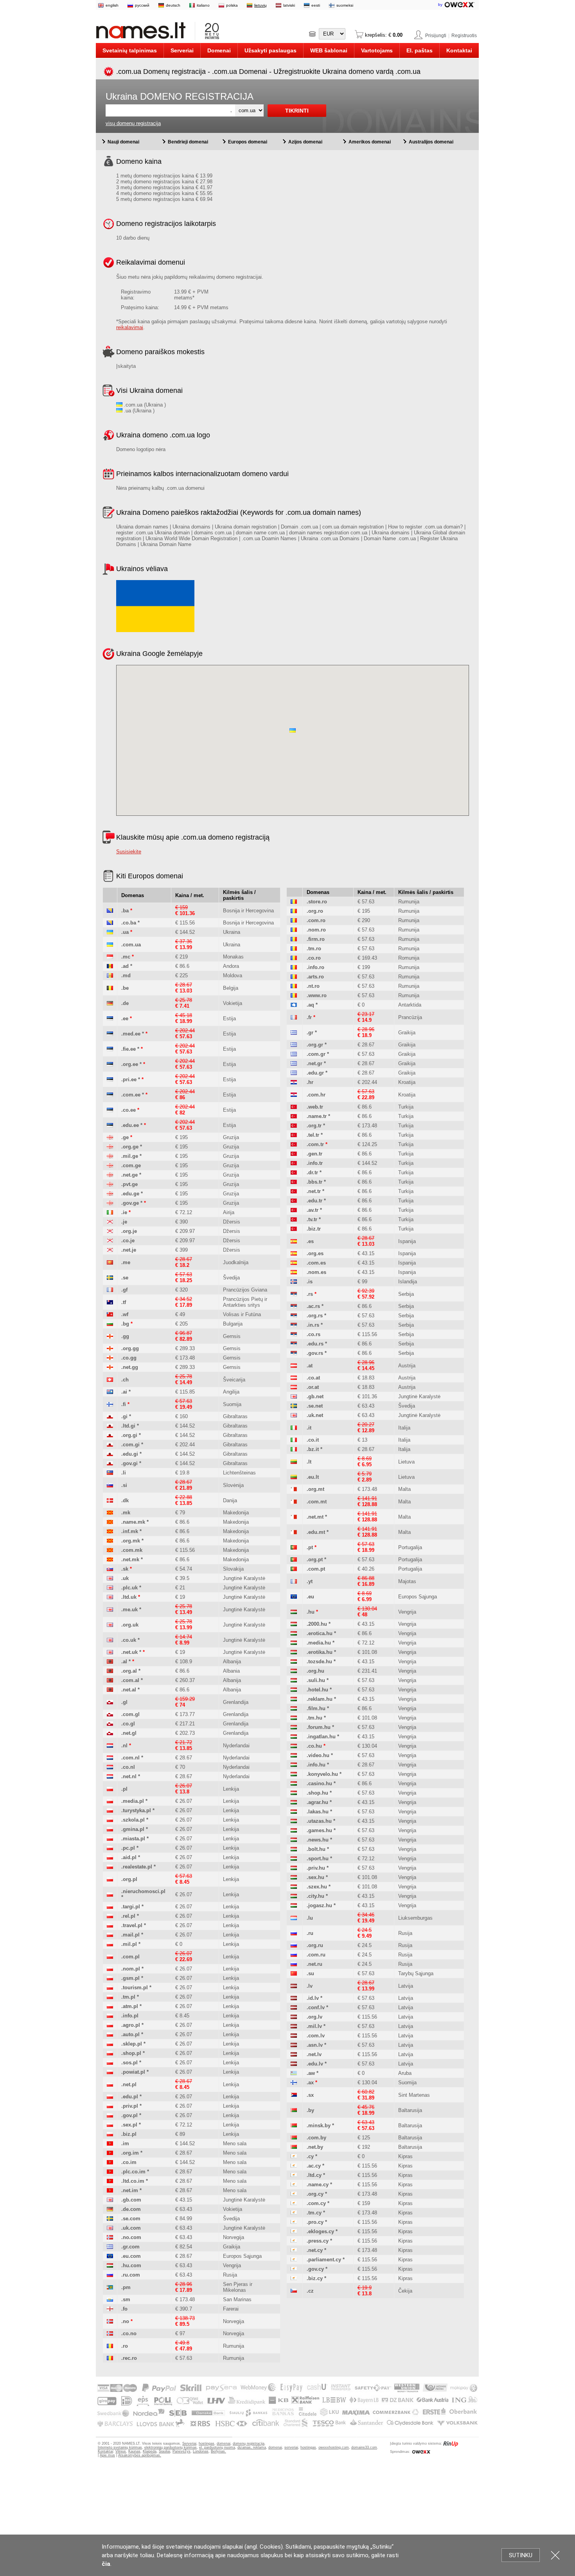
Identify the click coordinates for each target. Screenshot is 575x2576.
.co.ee (128, 1110)
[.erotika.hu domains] (294, 1652)
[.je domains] (110, 1222)
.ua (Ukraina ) (138, 411)
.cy (310, 2156)
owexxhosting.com (334, 2447)
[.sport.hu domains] (294, 1859)
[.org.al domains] (110, 1671)
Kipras (405, 2156)
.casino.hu (319, 1783)
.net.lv (314, 2054)
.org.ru (315, 1945)
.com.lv (316, 2036)
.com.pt (316, 1569)
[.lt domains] (294, 1462)
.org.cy (315, 2194)
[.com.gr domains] (294, 1054)
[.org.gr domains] (294, 1045)
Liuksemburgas (415, 1918)
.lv (310, 1986)
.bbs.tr (314, 1182)
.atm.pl (130, 2006)
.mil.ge (130, 1156)
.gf (124, 1290)
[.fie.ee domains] (110, 1049)
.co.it (313, 1440)
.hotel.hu (317, 1690)
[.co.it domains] (294, 1440)
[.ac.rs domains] (294, 1306)
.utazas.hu (319, 1821)
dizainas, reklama (252, 2447)
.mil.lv (314, 2026)
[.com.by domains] (294, 2138)
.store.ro (317, 902)
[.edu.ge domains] (110, 1194)
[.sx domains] (294, 2095)
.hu (311, 1612)
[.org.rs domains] (294, 1316)
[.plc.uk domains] (110, 1588)
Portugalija (410, 1547)
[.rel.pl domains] (110, 1916)
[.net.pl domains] (110, 2084)
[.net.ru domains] (294, 1964)
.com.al (130, 1680)
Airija (229, 1212)
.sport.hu (318, 1859)
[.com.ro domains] (294, 920)
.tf (124, 1302)
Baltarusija (410, 2110)
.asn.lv (315, 2045)
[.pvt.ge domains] (110, 1184)
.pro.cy (315, 2222)
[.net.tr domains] (294, 1191)
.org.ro (315, 911)
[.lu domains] (294, 1918)
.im (125, 2143)
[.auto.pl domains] (110, 2034)
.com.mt (317, 1502)
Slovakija (233, 1569)
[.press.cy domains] (294, 2241)
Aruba (405, 2073)
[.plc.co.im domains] (110, 2172)
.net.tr (314, 1191)
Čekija (405, 2291)
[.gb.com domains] (110, 2200)
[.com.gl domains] (110, 1714)
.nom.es (316, 1272)
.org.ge (130, 1147)
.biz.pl (129, 2134)
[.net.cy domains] (294, 2250)
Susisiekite (129, 852)
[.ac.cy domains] (294, 2166)
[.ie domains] (110, 1212)
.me (126, 1262)
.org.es (315, 1253)
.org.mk (131, 1541)
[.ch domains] (110, 1380)
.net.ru (314, 1964)
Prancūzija (410, 1017)
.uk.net (315, 1415)
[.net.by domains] (294, 2147)
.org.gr (315, 1045)
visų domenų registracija (133, 123)
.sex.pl (129, 2125)
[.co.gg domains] (110, 1358)
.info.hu (316, 1765)
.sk (125, 1569)
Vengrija (232, 2265)
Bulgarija (233, 1324)
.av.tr (313, 1210)
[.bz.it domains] (294, 1449)
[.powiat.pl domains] (110, 2072)
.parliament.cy (324, 2260)
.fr (309, 1017)
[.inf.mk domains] (110, 1531)
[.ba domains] (110, 911)
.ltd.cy (314, 2175)
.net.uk (129, 1652)
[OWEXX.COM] (421, 2452)
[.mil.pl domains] (110, 1944)
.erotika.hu (320, 1652)
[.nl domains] (110, 1746)
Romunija (409, 958)
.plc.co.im (133, 2172)
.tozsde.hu (319, 1662)
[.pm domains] (110, 2287)
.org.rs (315, 1316)
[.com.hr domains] (294, 1095)
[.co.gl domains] (110, 1724)
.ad (125, 966)
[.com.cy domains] (294, 2203)
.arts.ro (315, 977)
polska (232, 5)
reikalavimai (130, 327)
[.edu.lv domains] (294, 2064)
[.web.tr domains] (294, 1107)
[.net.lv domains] (294, 2054)
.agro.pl (131, 2025)
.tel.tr (313, 1135)
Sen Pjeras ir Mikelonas (238, 2287)
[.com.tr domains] (294, 1144)
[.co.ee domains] (110, 1110)
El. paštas (420, 50)
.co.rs (314, 1334)
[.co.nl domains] (110, 1767)
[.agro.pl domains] (110, 2025)
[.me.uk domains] (110, 1610)
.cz (310, 2291)
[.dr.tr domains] (294, 1172)
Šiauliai (164, 2451)
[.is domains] (294, 1282)
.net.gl (129, 1733)
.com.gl (130, 1714)
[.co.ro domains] (294, 958)
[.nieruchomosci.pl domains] (110, 1894)
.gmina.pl (133, 1829)
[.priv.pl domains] (110, 2106)
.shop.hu (317, 1793)
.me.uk (129, 1610)
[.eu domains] (294, 1597)
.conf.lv (316, 2007)
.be (125, 988)
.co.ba (129, 923)
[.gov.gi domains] (110, 1463)
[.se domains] (110, 1278)
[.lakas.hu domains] (294, 1812)
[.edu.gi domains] (110, 1454)
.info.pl (130, 2016)
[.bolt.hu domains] (294, 1849)
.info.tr (315, 1163)
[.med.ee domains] (110, 1034)
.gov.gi (129, 1463)
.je (124, 1222)
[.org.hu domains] (294, 1671)
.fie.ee (128, 1049)
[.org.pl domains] (110, 1879)
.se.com (131, 2219)
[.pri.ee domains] (110, 1079)
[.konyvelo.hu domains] (294, 1774)
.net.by (315, 2147)
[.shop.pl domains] (110, 2053)
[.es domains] (294, 1241)
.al (124, 1662)
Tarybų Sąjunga (416, 1973)
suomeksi (345, 5)
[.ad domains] (110, 966)
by (441, 4)
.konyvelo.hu (322, 1774)
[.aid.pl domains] (110, 1857)
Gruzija (231, 1137)
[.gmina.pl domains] (110, 1829)
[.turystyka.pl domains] (110, 1810)
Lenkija (231, 1789)
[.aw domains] (294, 2073)
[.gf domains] (110, 1290)
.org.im (130, 2153)
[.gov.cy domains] (294, 2269)
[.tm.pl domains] (110, 1997)
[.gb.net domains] (294, 1396)
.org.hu (315, 1671)
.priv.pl (130, 2106)
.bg (125, 1324)
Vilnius (121, 2451)
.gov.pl (129, 2115)
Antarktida (410, 1005)
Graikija (232, 2247)
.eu (310, 1597)
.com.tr (315, 1144)
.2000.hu (317, 1624)
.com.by (316, 2138)
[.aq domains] (294, 1005)
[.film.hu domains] (294, 1708)
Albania (231, 1671)
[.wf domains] (110, 1314)
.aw (311, 2073)
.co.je (128, 1241)
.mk (126, 1513)
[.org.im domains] (110, 2153)
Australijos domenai (431, 142)
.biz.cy (315, 2278)
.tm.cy (314, 2213)
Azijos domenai (305, 142)
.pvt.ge (129, 1184)
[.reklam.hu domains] (294, 1699)
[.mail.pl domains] (110, 1935)
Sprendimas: (400, 2452)
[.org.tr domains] (294, 1126)
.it (309, 1428)
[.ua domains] (110, 932)
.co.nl (128, 1767)
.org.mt (315, 1489)
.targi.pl (131, 1907)
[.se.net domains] (294, 1406)
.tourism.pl (135, 1988)
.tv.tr (312, 1219)
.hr (310, 1082)
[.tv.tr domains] (294, 1219)
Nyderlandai (236, 1746)
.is (310, 1282)
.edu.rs (315, 1344)
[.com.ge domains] (110, 1165)
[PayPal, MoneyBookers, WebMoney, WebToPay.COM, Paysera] (287, 2427)
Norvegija (234, 2237)
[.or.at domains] (294, 1387)
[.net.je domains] (110, 1250)
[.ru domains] (294, 1933)
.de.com (131, 2209)
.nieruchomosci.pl (143, 1891)
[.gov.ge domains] (110, 1203)
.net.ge (129, 1175)
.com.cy (316, 2203)
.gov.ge (130, 1203)
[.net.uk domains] (110, 1652)
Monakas (233, 957)
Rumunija (234, 2346)
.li (124, 1473)
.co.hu (314, 1746)
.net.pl (129, 2084)
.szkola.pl (133, 1820)
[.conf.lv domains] (294, 2007)
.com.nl (130, 1758)
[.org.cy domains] (294, 2194)
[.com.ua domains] (110, 945)
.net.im (130, 2190)
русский (142, 5)
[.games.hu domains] (294, 1830)
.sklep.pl (132, 2044)
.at (310, 1366)
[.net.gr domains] (294, 1063)
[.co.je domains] (110, 1241)
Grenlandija (236, 1702)
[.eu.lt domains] (294, 1477)
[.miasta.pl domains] (110, 1839)
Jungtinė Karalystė (244, 1578)
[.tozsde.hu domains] (294, 1662)
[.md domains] (110, 975)
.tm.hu (314, 1718)
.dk (125, 1500)
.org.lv (314, 2017)
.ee (125, 1018)
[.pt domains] (294, 1547)
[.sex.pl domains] (110, 2125)
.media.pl (133, 1801)
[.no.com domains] (110, 2237)
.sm (126, 2299)
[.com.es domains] (294, 1263)
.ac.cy (314, 2166)
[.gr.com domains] (110, 2247)
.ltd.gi (128, 1426)
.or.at (313, 1387)
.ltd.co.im (133, 2181)
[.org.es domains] (294, 1253)
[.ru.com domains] (110, 2275)
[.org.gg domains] (110, 1348)
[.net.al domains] (110, 1690)
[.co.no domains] (110, 2333)
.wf (125, 1314)
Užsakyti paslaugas (270, 50)
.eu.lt (313, 1477)
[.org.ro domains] (294, 911)
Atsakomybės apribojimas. (140, 2455)
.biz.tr (314, 1229)
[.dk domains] (110, 1500)
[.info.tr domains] (294, 1163)
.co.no (129, 2333)
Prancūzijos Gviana (245, 1290)
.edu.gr (315, 1073)
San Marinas (237, 2299)
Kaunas (134, 2451)
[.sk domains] (110, 1569)
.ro (125, 2346)
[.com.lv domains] (294, 2036)
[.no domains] (110, 2321)
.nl (124, 1746)
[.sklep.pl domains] (110, 2044)
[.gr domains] (294, 1033)
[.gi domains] (110, 1416)
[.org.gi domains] (110, 1435)
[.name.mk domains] (110, 1522)
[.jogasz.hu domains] (294, 1905)
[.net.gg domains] (110, 1367)
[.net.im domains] (110, 2190)
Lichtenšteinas (239, 1473)
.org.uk (130, 1625)
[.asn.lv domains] (294, 2045)
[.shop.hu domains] (294, 1793)
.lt (309, 1462)
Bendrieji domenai (188, 142)
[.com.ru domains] (294, 1955)
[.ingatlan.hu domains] (294, 1737)
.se (125, 1278)
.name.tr (317, 1116)
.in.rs (313, 1325)
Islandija (408, 1282)
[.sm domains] (110, 2299)
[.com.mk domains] (110, 1550)
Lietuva (406, 1462)
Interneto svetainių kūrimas (120, 2447)
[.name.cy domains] (294, 2185)
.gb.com (131, 2200)
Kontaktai (459, 50)
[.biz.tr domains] (294, 1229)
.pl (124, 1789)
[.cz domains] (294, 2291)
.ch (125, 1380)
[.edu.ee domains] (110, 1125)
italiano (203, 5)
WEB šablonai (329, 50)
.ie (124, 1212)
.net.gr (314, 1063)
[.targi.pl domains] (110, 1907)
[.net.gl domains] (110, 1733)
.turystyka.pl (136, 1810)
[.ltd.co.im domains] (110, 2181)
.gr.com (130, 2247)
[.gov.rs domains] (294, 1353)
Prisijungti (436, 36)
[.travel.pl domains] (110, 1925)
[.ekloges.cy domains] (294, 2231)
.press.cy (318, 2241)
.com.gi (130, 1445)
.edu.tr (314, 1201)
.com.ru (316, 1955)
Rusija (230, 2275)
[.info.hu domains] (294, 1765)
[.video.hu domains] (294, 1755)
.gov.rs (315, 1353)
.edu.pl (130, 2097)
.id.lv (313, 1998)
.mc (126, 957)
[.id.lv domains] (294, 1998)
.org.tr (314, 1126)
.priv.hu (316, 1868)
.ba (125, 911)
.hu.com (131, 2265)
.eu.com (131, 2256)
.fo (124, 2309)
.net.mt (315, 1517)
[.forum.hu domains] (294, 1727)
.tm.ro (314, 949)
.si (124, 1485)
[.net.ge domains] (110, 1175)
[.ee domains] (110, 1018)
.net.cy (315, 2250)
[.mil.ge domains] (110, 1156)
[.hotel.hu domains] (294, 1690)
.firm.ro (316, 939)
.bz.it (313, 1449)
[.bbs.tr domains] (294, 1182)
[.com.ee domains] (110, 1095)
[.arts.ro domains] (294, 977)
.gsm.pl (130, 1978)
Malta (404, 1489)
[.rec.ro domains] (110, 2358)
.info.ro (315, 967)
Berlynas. (218, 2451)
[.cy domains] (294, 2156)
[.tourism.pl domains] (110, 1988)
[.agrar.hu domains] (294, 1802)
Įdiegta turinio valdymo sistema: (416, 2443)
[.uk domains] (110, 1578)
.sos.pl (129, 2063)
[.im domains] (110, 2143)
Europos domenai (248, 142)
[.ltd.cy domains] (294, 2175)
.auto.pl (130, 2034)
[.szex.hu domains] (294, 1887)
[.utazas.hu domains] (294, 1821)
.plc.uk (129, 1588)
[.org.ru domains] (294, 1945)
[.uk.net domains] (294, 1415)
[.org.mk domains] (110, 1541)
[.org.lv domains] (294, 2017)
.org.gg (130, 1348)
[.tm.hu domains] (294, 1718)
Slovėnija (233, 1485)
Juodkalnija (236, 1262)
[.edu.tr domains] (294, 1201)
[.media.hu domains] (294, 1643)
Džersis (232, 1222)
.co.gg (129, 1358)
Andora (231, 966)
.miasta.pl (133, 1839)
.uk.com (131, 2228)
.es (310, 1241)
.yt (310, 1581)
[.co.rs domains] (294, 1334)
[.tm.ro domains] (294, 949)
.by (310, 2110)
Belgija (231, 988)
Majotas (407, 1581)
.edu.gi (130, 1454)
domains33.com (364, 2447)
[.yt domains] (294, 1581)
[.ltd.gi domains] (110, 1426)
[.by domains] (294, 2110)
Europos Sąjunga (242, 2256)
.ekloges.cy (320, 2231)
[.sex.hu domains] (294, 1877)
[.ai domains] (110, 1392)
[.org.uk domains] (110, 1625)
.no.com (131, 2237)
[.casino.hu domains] (294, 1783)
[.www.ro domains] (294, 995)
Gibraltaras (235, 1416)
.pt (310, 1547)
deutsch (173, 5)
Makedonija (236, 1513)
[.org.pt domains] (294, 1559)
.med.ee (131, 1034)
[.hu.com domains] (110, 2265)
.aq (310, 1005)
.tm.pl (128, 1997)
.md (126, 975)
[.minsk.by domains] (294, 2125)
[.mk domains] (110, 1513)
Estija (229, 1018)
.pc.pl (128, 1848)
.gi (124, 1416)
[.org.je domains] (110, 1231)
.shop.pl (131, 2053)
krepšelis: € (383, 35)
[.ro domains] (110, 2346)
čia (106, 2564)
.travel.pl (132, 1925)
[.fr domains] (294, 1017)
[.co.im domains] (110, 2162)
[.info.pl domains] (110, 2016)
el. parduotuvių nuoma (217, 2447)
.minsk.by (319, 2125)
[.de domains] (110, 1003)
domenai (224, 2443)
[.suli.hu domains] (294, 1680)
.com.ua (131, 945)
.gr (310, 1033)
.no (125, 2321)
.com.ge (131, 1165)
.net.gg (130, 1367)
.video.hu (318, 1755)
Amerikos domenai (370, 142)
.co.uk (129, 1640)
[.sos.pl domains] (110, 2063)
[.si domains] (110, 1485)
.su (310, 1973)
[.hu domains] (294, 1612)
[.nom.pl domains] (110, 1969)
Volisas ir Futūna (242, 1314)
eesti (316, 5)
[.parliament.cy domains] (294, 2260)
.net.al (129, 1690)
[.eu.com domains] (110, 2256)
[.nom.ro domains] (294, 930)
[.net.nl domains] (110, 1776)
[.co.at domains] (294, 1378)
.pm (126, 2287)
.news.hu (318, 1840)
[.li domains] (110, 1473)
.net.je (129, 1250)
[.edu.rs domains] (294, 1344)
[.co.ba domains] (110, 923)
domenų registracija (249, 2443)
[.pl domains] (110, 1789)
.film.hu (316, 1708)
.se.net (315, 1406)
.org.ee (130, 1064)
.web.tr (315, 1107)
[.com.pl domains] (110, 1957)
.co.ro (314, 958)
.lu (310, 1918)
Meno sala (235, 2143)
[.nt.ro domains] (294, 986)
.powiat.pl (133, 2072)
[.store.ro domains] (294, 902)
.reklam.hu (320, 1699)
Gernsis (232, 1336)
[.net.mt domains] (294, 1517)
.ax (310, 2082)
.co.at (313, 1378)
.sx (310, 2095)
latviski (289, 5)
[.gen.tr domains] (294, 1154)
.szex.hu (317, 1887)
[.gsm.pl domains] (110, 1978)
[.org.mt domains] (294, 1489)
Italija (404, 1428)
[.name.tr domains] (294, 1116)
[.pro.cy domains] (294, 2222)
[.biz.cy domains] (294, 2278)
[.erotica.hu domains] (294, 1633)
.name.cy (318, 2185)
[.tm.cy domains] (294, 2213)
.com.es (316, 1263)
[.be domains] (110, 988)
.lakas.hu (318, 1812)
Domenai (219, 50)
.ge (125, 1137)
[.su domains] (294, 1973)
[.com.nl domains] (110, 1758)
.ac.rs (313, 1306)
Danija (230, 1500)
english (112, 5)
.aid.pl (129, 1857)
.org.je (129, 1231)
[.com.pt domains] (294, 1569)
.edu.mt (316, 1532)
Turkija (406, 1107)
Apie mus (107, 2455)
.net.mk (130, 1559)
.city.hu (315, 1896)
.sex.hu (315, 1877)
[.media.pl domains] (110, 1801)
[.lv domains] (294, 1986)
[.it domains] (294, 1428)
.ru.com (131, 2275)
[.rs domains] (294, 1294)
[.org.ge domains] (110, 1147)
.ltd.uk (129, 1597)
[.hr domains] (294, 1082)
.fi (124, 1404)
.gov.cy (315, 2269)
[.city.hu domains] (294, 1896)
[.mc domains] (110, 957)
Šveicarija (234, 1380)
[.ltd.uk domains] (110, 1597)
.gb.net (315, 1396)
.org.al (129, 1671)
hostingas (207, 2443)
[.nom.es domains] (294, 1272)
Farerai (231, 2309)
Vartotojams (377, 50)
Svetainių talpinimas (130, 50)
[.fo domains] (110, 2309)
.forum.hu (319, 1727)
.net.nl (129, 1776)
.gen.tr (314, 1154)
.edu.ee (130, 1125)
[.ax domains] (294, 2082)
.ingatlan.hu (321, 1737)
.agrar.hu (317, 1802)
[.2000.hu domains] (294, 1624)
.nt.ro (313, 986)
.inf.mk (130, 1531)
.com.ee (131, 1095)
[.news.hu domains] (294, 1840)
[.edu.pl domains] (110, 2097)
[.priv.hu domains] (294, 1868)
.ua (125, 932)
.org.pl (129, 1879)
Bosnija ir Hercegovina (248, 911)
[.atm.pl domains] (110, 2006)
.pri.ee (129, 1079)
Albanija (232, 1662)
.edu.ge (130, 1194)
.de (125, 1003)
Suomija (232, 1404)
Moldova (233, 975)
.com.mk (132, 1550)
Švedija (231, 1278)
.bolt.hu (316, 1849)
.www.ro (317, 995)
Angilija (231, 1392)
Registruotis (464, 36)
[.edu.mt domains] (294, 1532)
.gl (124, 1702)
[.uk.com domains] (110, 2228)
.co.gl (128, 1724)
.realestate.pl (137, 1867)
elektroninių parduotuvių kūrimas (171, 2447)
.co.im (129, 2162)
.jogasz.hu (319, 1905)
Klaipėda (150, 2451)
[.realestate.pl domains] (110, 1867)
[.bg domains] (110, 1324)
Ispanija (407, 1241)
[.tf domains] (110, 1302)
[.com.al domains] (110, 1680)
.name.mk (133, 1522)
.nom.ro (316, 930)
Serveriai (182, 50)
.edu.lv (315, 2064)
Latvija (406, 1986)
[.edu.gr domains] (294, 1073)
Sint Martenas (414, 2095)
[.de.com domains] (110, 2209)
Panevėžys (181, 2451)
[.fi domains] (110, 1404)
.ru (310, 1933)
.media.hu (319, 1643)
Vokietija (233, 1003)
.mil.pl (129, 1944)
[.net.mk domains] (110, 1559)
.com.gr (316, 1054)
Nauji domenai (123, 142)
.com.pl (130, 1957)
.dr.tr (312, 1172)
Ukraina (232, 932)
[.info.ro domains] (294, 967)
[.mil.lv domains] (294, 2026)
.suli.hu (316, 1680)
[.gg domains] (110, 1336)
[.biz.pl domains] (110, 2134)
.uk (125, 1578)
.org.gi (129, 1435)
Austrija (407, 1366)
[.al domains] (110, 1662)
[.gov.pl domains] (110, 2115)
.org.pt (315, 1559)
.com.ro (316, 920)
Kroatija (407, 1082)
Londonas (201, 2451)
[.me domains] (110, 1262)
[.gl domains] (110, 1702)
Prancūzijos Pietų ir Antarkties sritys (245, 1302)
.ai (124, 1392)
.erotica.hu (320, 1633)
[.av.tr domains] (294, 1210)
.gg (125, 1336)
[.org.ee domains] (110, 1064)
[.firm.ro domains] (294, 939)
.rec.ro (129, 2358)
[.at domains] (294, 1366)
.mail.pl (130, 1935)
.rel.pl (128, 1916)
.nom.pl (131, 1969)
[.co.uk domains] (110, 1640)
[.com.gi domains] (110, 1445)
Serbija (406, 1294)
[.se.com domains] (110, 2219)
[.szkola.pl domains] (110, 1820)
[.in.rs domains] (294, 1325)
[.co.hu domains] (294, 1746)
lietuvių (261, 5)
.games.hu (319, 1830)
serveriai (291, 2447)
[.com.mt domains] (294, 1502)
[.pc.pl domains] (110, 1848)
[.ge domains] (110, 1137)
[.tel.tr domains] (294, 1135)
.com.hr (316, 1095)
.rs (310, 1294)
